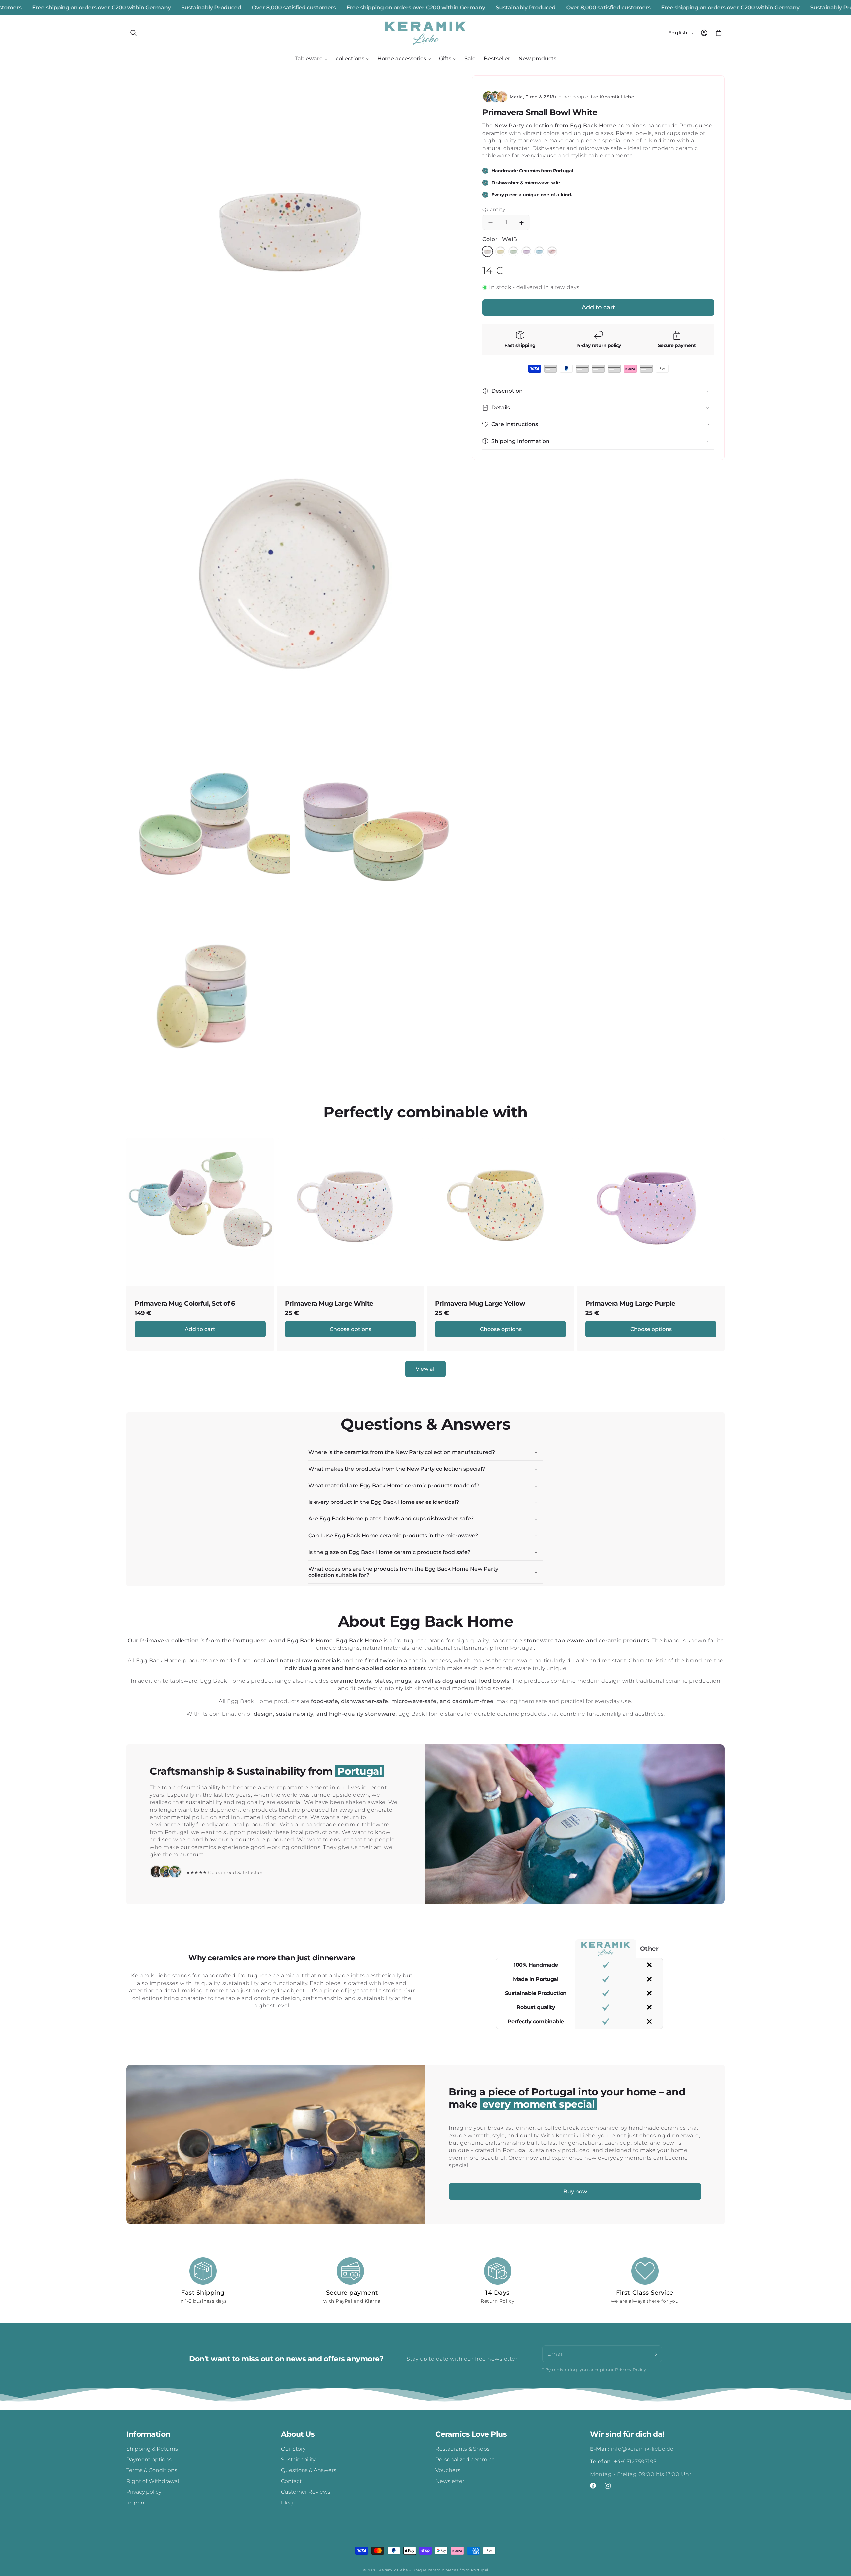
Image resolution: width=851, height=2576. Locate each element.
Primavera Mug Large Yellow (480, 1304)
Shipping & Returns (152, 2449)
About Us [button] (298, 2434)
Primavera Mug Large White (329, 1304)
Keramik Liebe (393, 2570)
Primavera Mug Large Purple (630, 1304)
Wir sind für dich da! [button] (627, 2434)
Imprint (136, 2503)
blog (287, 2503)
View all (426, 1369)
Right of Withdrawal (153, 2481)
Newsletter (450, 2481)
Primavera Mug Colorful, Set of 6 (185, 1304)
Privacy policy (144, 2492)
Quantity (494, 209)
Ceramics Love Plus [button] (471, 2434)
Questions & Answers (309, 2470)
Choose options (351, 1329)
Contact (291, 2481)
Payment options (149, 2459)
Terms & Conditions (152, 2470)
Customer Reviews (306, 2492)
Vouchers (448, 2470)
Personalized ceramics (465, 2459)
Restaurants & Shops (463, 2449)
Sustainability (298, 2459)
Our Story (293, 2449)
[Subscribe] (654, 2354)
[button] (134, 33)
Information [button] (148, 2434)
